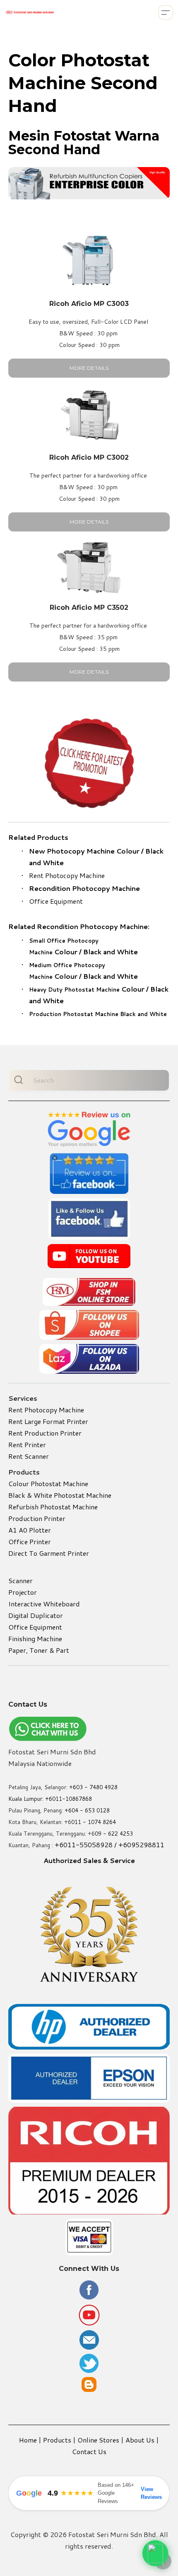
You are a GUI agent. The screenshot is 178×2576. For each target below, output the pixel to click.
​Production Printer (37, 1518)
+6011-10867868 (69, 1799)
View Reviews (151, 2493)
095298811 (146, 1845)
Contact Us (89, 2451)
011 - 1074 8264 (94, 1822)
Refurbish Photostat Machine (53, 1507)
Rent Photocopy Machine (67, 875)
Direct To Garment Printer (49, 1553)
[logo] (30, 12)
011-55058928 (88, 1845)
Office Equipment (56, 901)
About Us (140, 2440)
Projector (23, 1592)
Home (28, 2440)
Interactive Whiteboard (44, 1604)
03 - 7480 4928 (97, 1787)
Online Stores (98, 2440)
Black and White (111, 952)
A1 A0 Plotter (30, 1530)
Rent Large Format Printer (48, 1421)
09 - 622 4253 (114, 1834)
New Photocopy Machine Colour (84, 851)
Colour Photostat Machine (48, 1483)
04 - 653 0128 (91, 1810)
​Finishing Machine (35, 1639)
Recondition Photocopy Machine (84, 888)
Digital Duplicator (36, 1615)
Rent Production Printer (45, 1433)
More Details (89, 368)
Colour (87, 989)
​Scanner (20, 1580)
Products (57, 2440)
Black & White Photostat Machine (60, 1495)
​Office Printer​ (30, 1541)
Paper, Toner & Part (39, 1650)
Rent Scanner (29, 1456)
